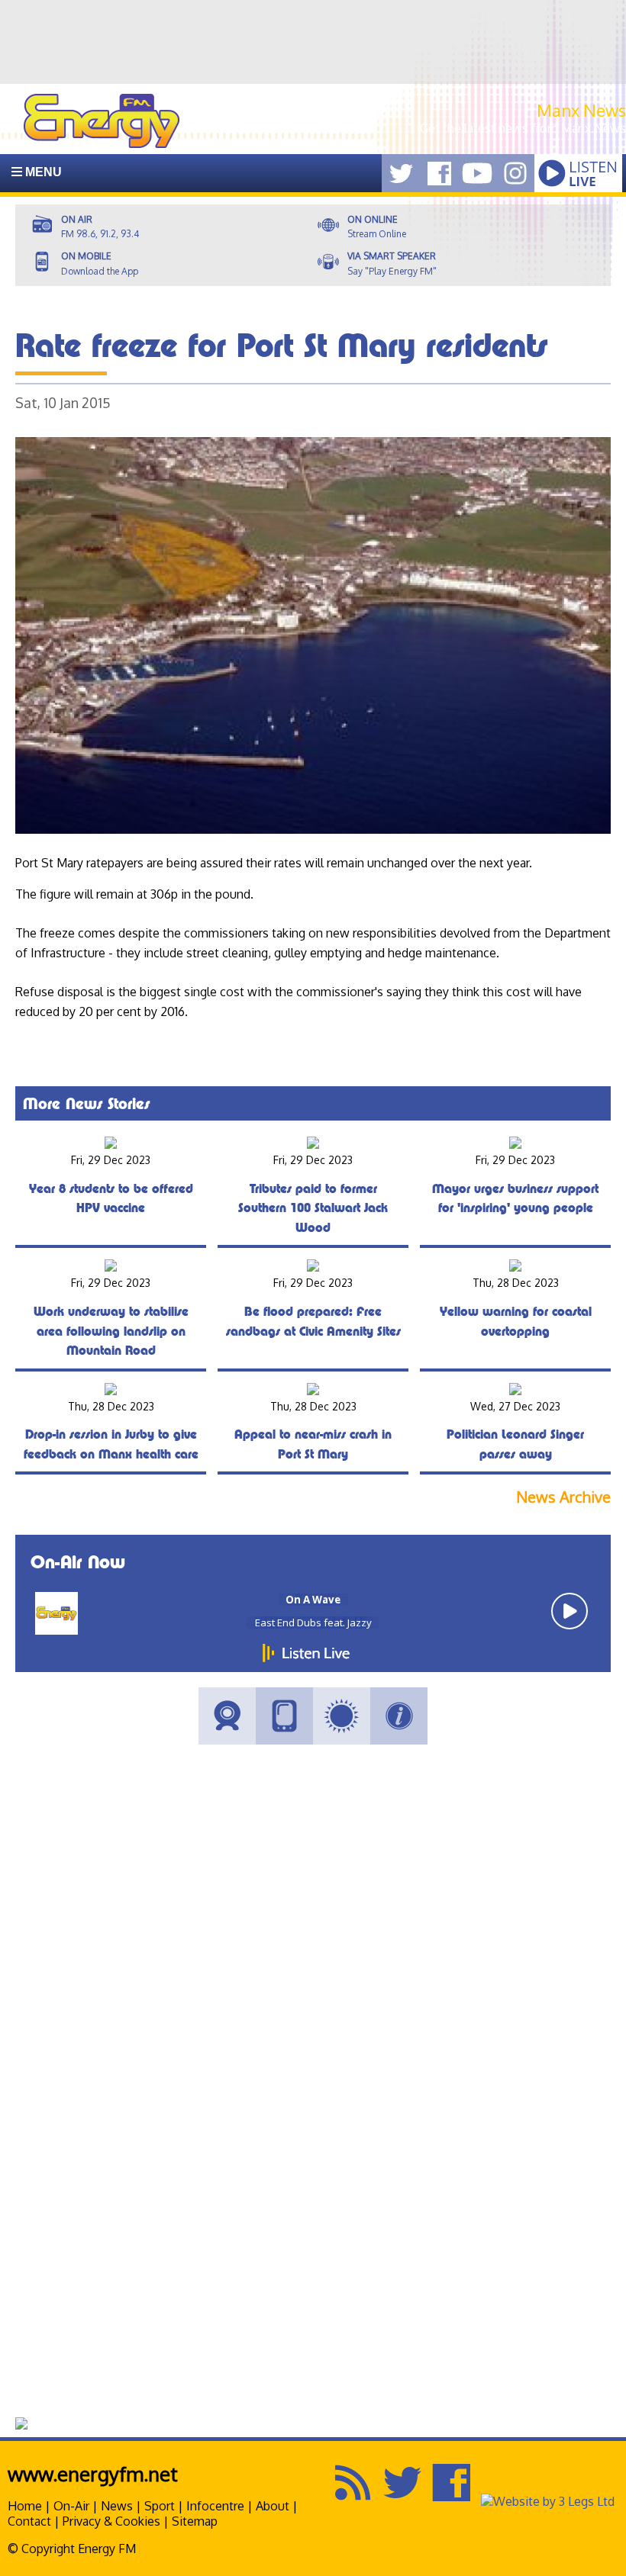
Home (25, 2506)
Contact (29, 2521)
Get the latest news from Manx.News (523, 128)
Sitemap (195, 2521)
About (273, 2506)
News (117, 2506)
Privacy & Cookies (111, 2521)
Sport (160, 2506)
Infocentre (215, 2506)
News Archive (563, 1497)
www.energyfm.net (93, 2473)
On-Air (71, 2506)
